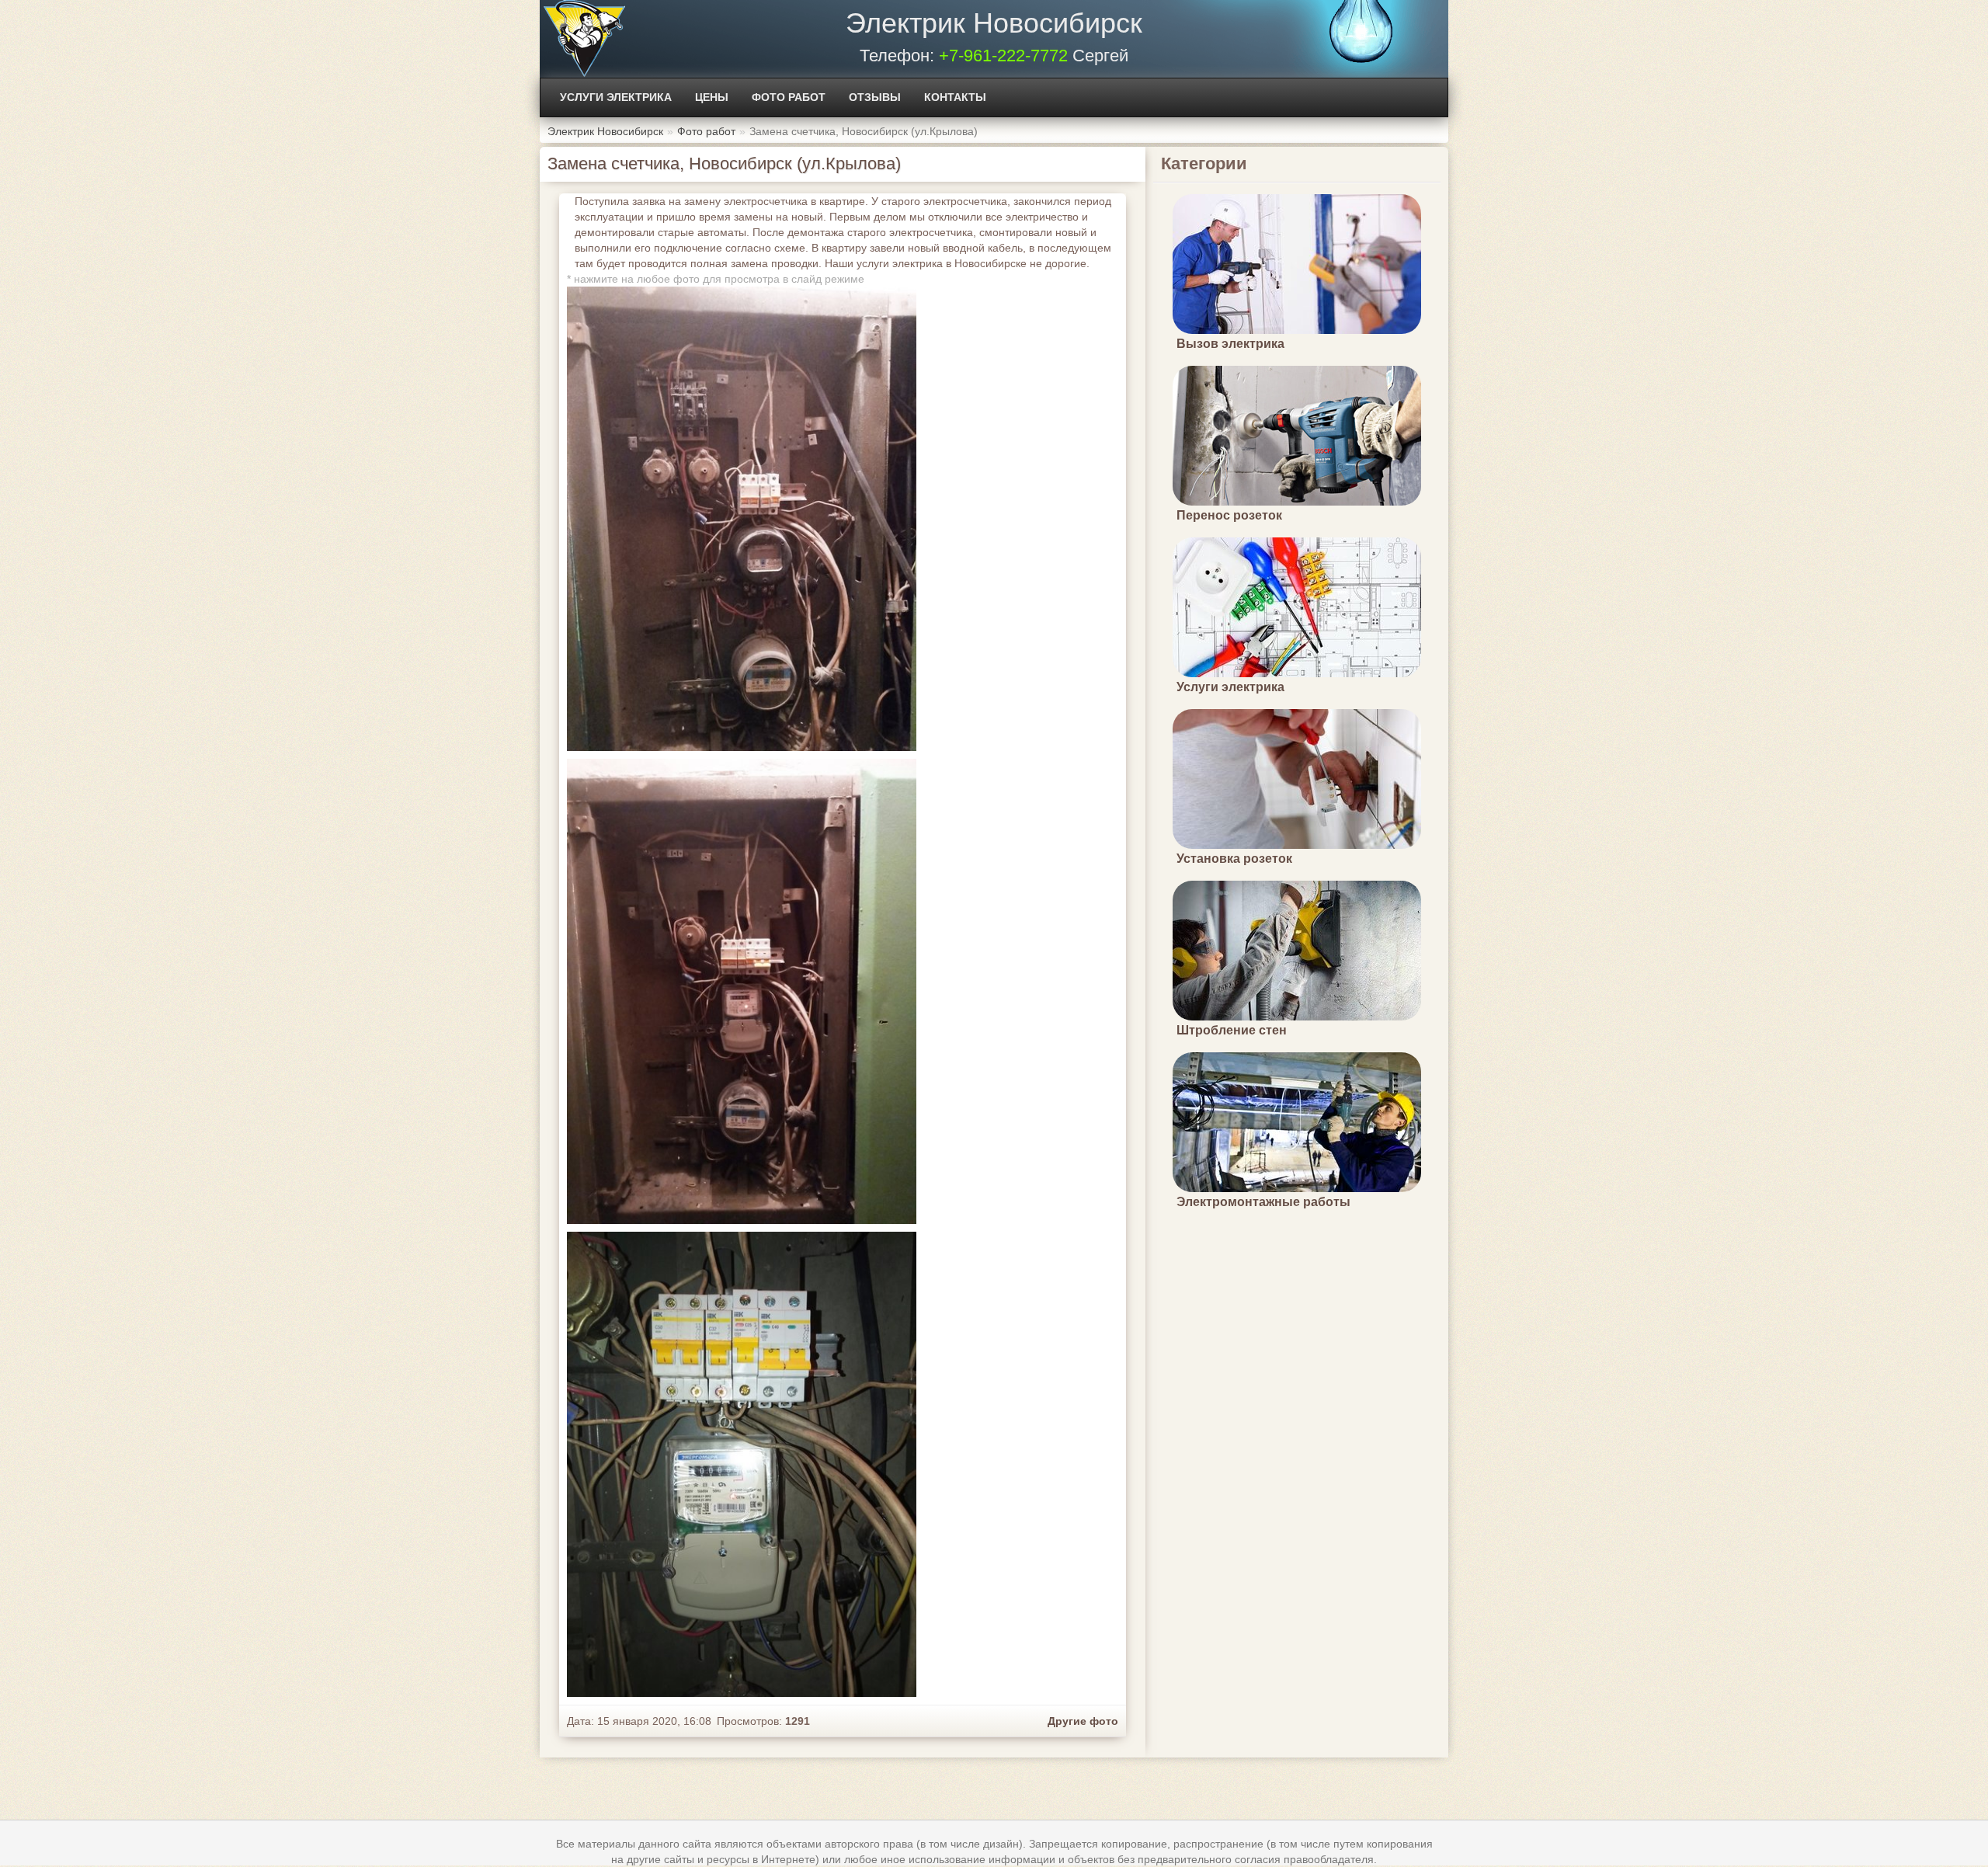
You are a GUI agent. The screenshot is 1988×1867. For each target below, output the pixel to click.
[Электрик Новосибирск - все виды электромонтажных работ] (584, 39)
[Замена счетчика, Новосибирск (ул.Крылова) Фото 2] (742, 1464)
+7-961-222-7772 (1003, 56)
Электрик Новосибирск (994, 23)
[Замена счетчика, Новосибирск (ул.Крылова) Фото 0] (742, 519)
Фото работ (789, 97)
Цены (712, 97)
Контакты (955, 97)
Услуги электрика (616, 97)
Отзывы (875, 97)
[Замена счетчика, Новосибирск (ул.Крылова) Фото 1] (742, 992)
